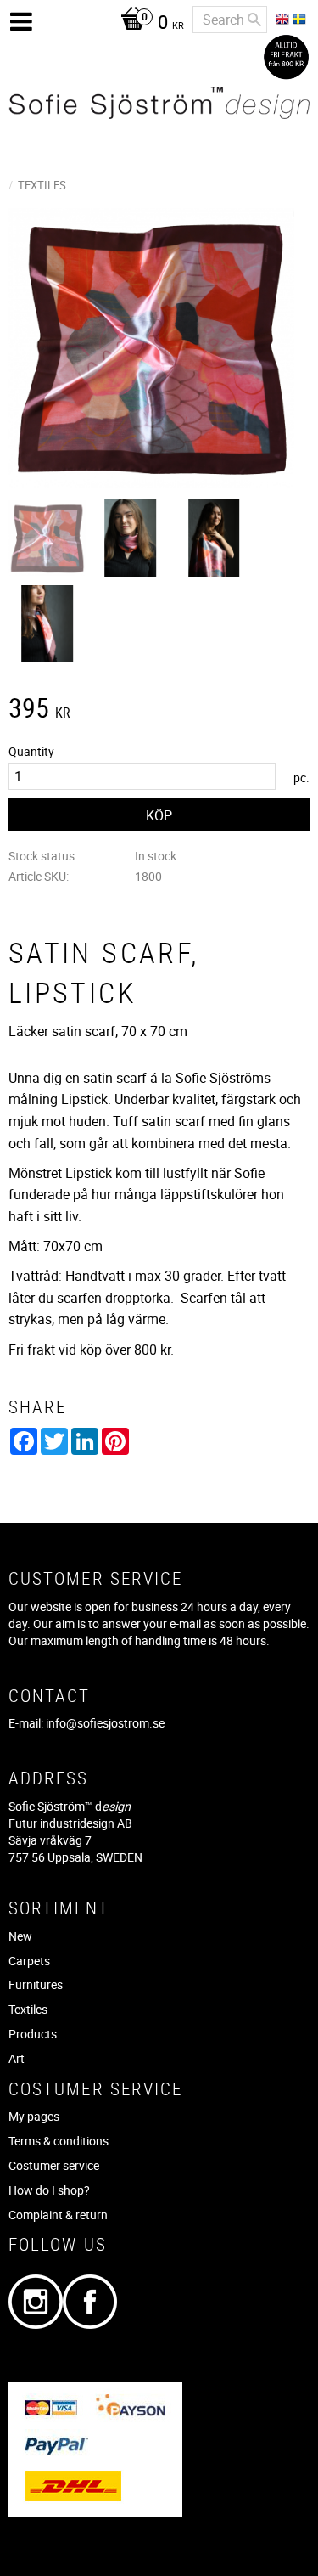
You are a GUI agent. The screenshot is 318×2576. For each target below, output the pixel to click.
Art (17, 2058)
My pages (34, 2116)
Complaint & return (58, 2215)
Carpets (29, 1961)
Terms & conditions (59, 2141)
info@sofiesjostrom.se (105, 1723)
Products (33, 2034)
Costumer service (54, 2165)
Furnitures (36, 1984)
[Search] (254, 20)
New (20, 1936)
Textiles (28, 2009)
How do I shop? (49, 2190)
